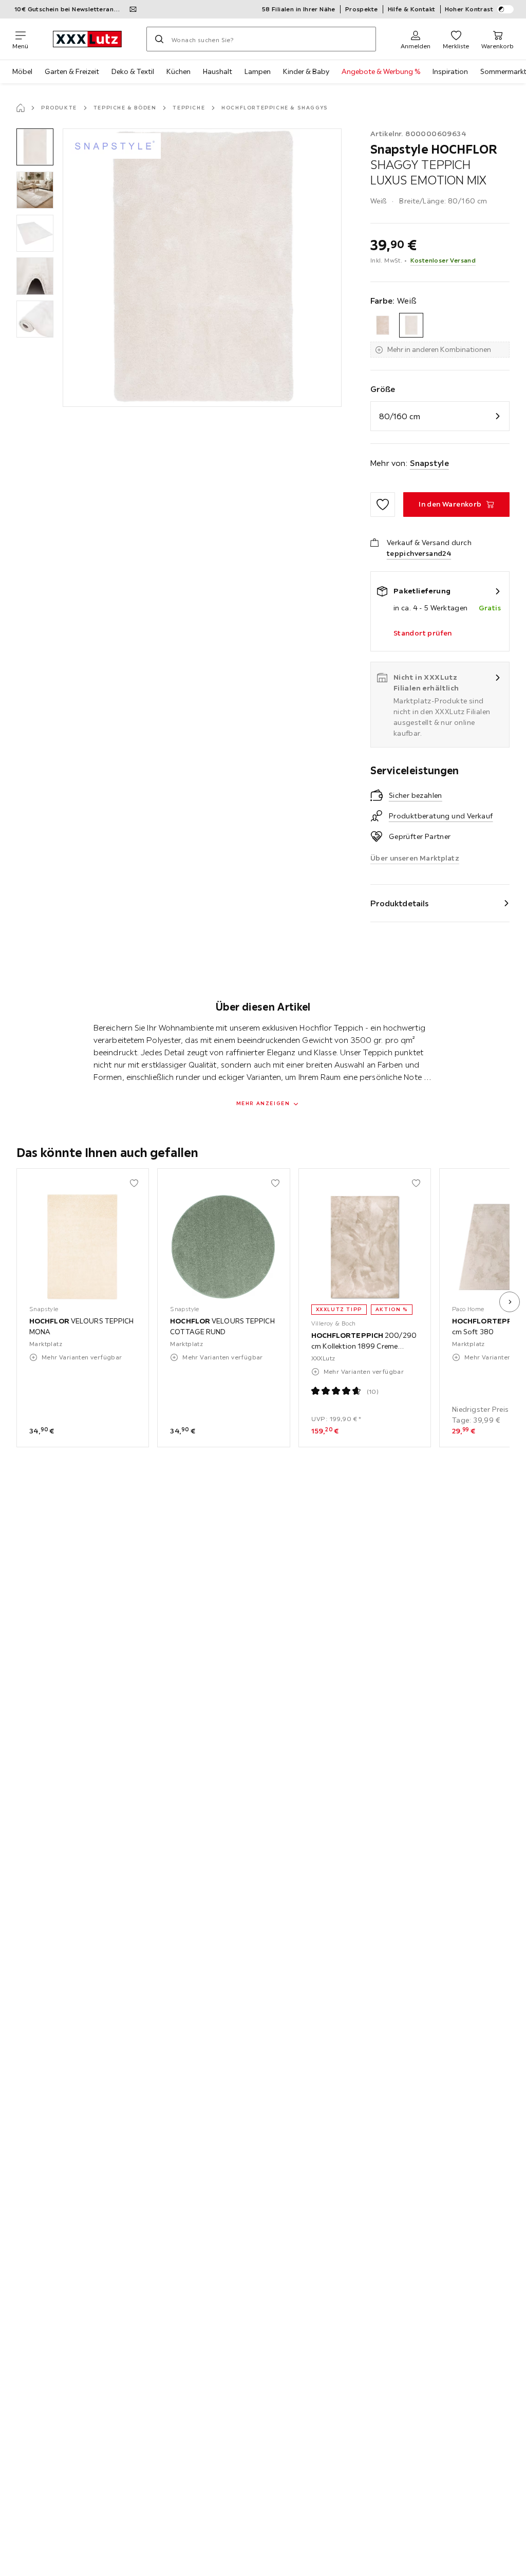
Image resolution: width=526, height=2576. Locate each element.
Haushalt (218, 71)
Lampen (258, 71)
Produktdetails (400, 903)
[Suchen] (159, 39)
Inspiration (450, 71)
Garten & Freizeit (72, 71)
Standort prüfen (423, 633)
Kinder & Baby (306, 71)
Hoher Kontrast (469, 9)
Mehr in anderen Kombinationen (439, 349)
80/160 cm (400, 416)
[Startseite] (21, 108)
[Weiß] (411, 325)
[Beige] (383, 325)
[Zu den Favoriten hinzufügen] (383, 505)
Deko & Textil (133, 71)
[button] (35, 147)
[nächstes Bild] (510, 1302)
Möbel (22, 71)
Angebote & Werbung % (381, 71)
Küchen (179, 71)
